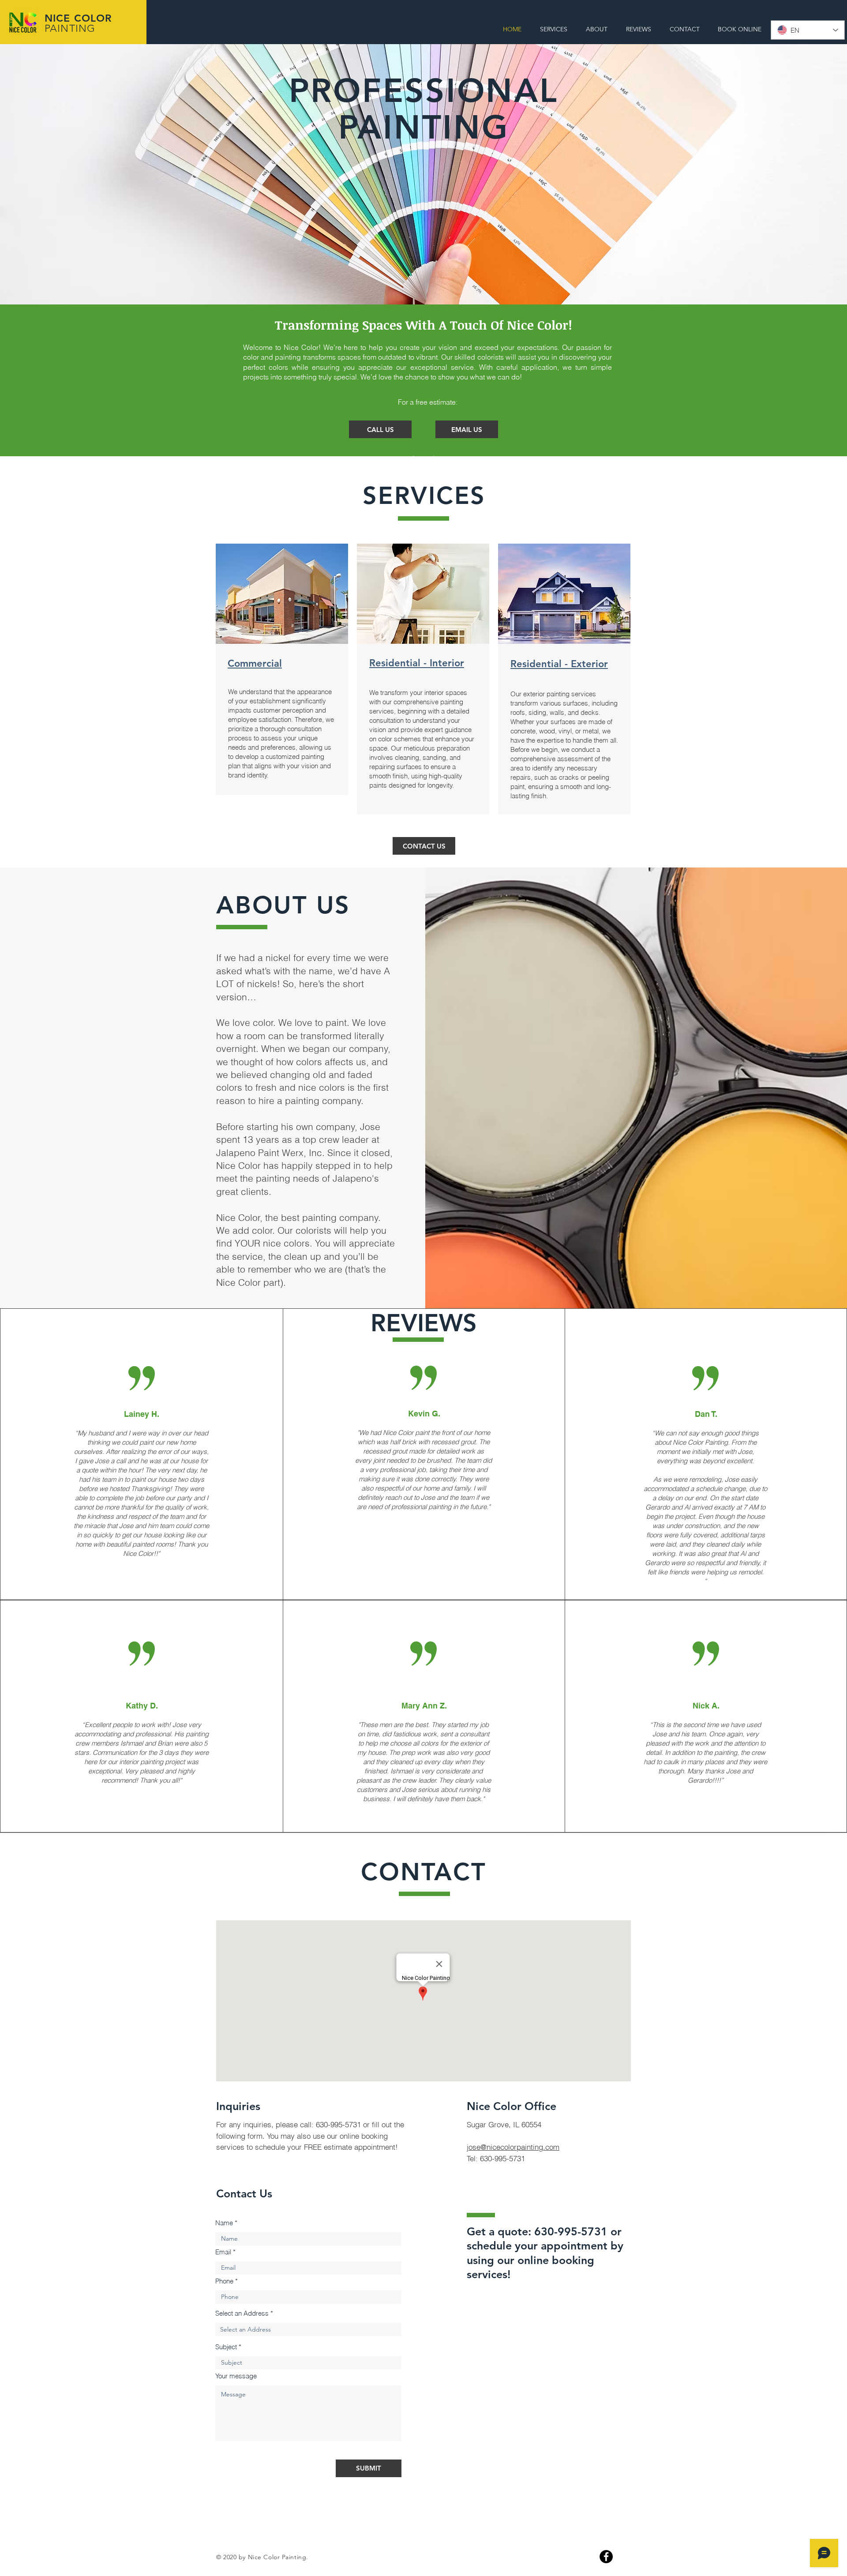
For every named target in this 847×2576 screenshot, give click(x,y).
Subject (226, 2347)
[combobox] (308, 2329)
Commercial (255, 663)
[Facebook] (606, 2557)
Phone (224, 2281)
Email (223, 2252)
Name (224, 2223)
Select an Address (242, 2313)
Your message (236, 2376)
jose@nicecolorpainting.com (513, 2147)
